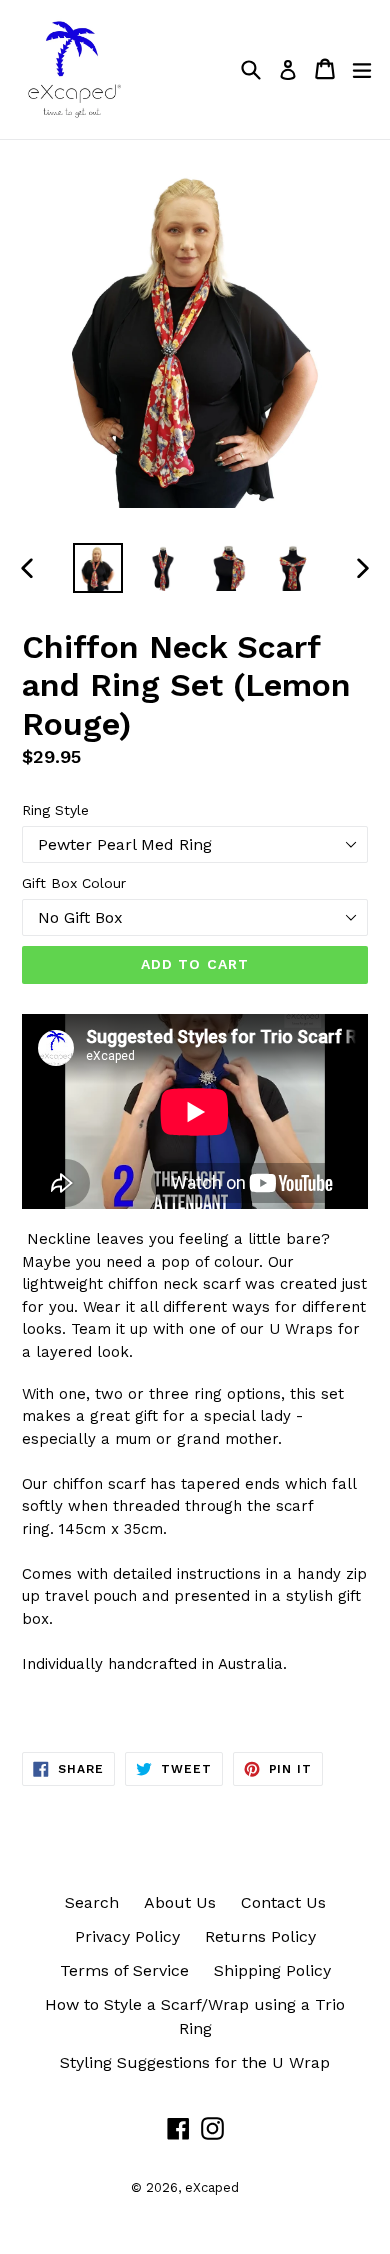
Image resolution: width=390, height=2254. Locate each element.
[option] (97, 568)
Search (92, 1902)
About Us (180, 1902)
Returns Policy (260, 1936)
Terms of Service (124, 1970)
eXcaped (212, 2187)
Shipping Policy (272, 1970)
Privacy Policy (127, 1936)
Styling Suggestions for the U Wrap (195, 2062)
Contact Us (283, 1902)
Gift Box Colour (74, 883)
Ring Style (55, 810)
